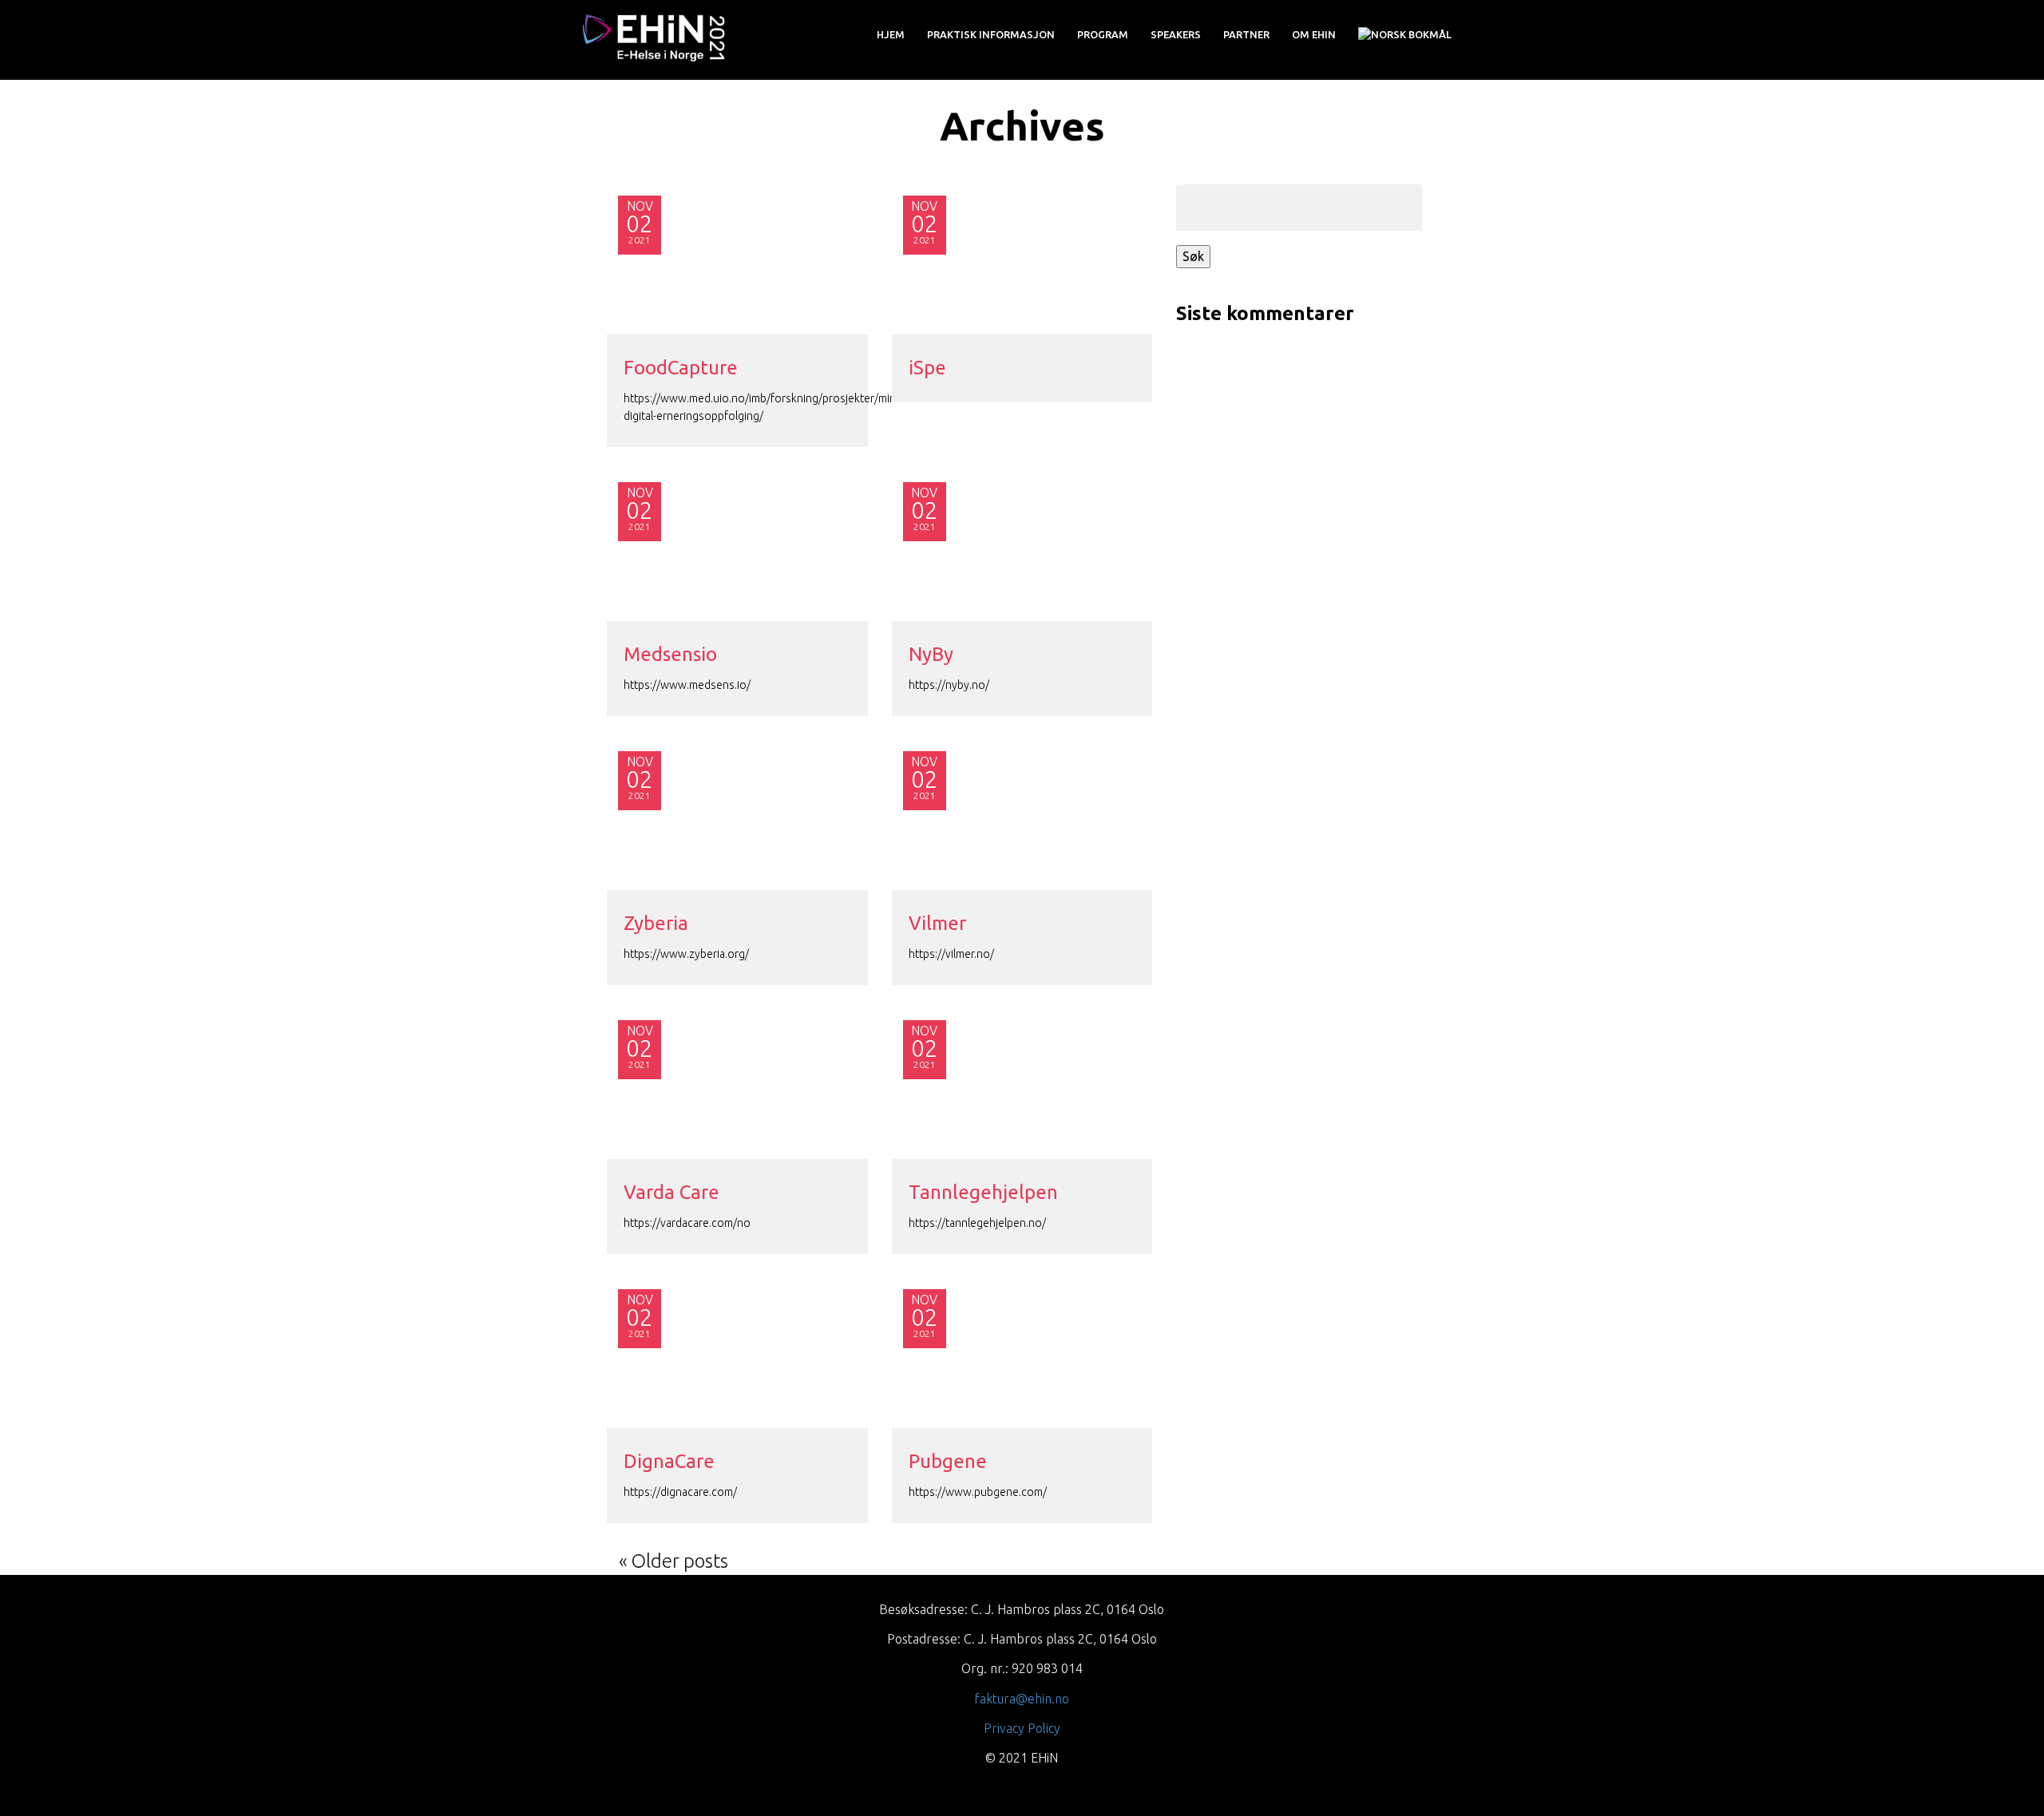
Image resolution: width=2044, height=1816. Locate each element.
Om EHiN (1314, 34)
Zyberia (656, 923)
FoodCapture (681, 368)
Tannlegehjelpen (983, 1192)
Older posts (680, 1561)
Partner (1246, 34)
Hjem (891, 34)
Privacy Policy (1022, 1728)
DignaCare (669, 1461)
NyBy (931, 654)
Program (1103, 34)
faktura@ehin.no (1022, 1699)
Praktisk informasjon (991, 34)
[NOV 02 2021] (737, 544)
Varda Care (671, 1192)
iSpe (927, 368)
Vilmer (937, 923)
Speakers (1176, 34)
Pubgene (948, 1461)
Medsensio (670, 654)
